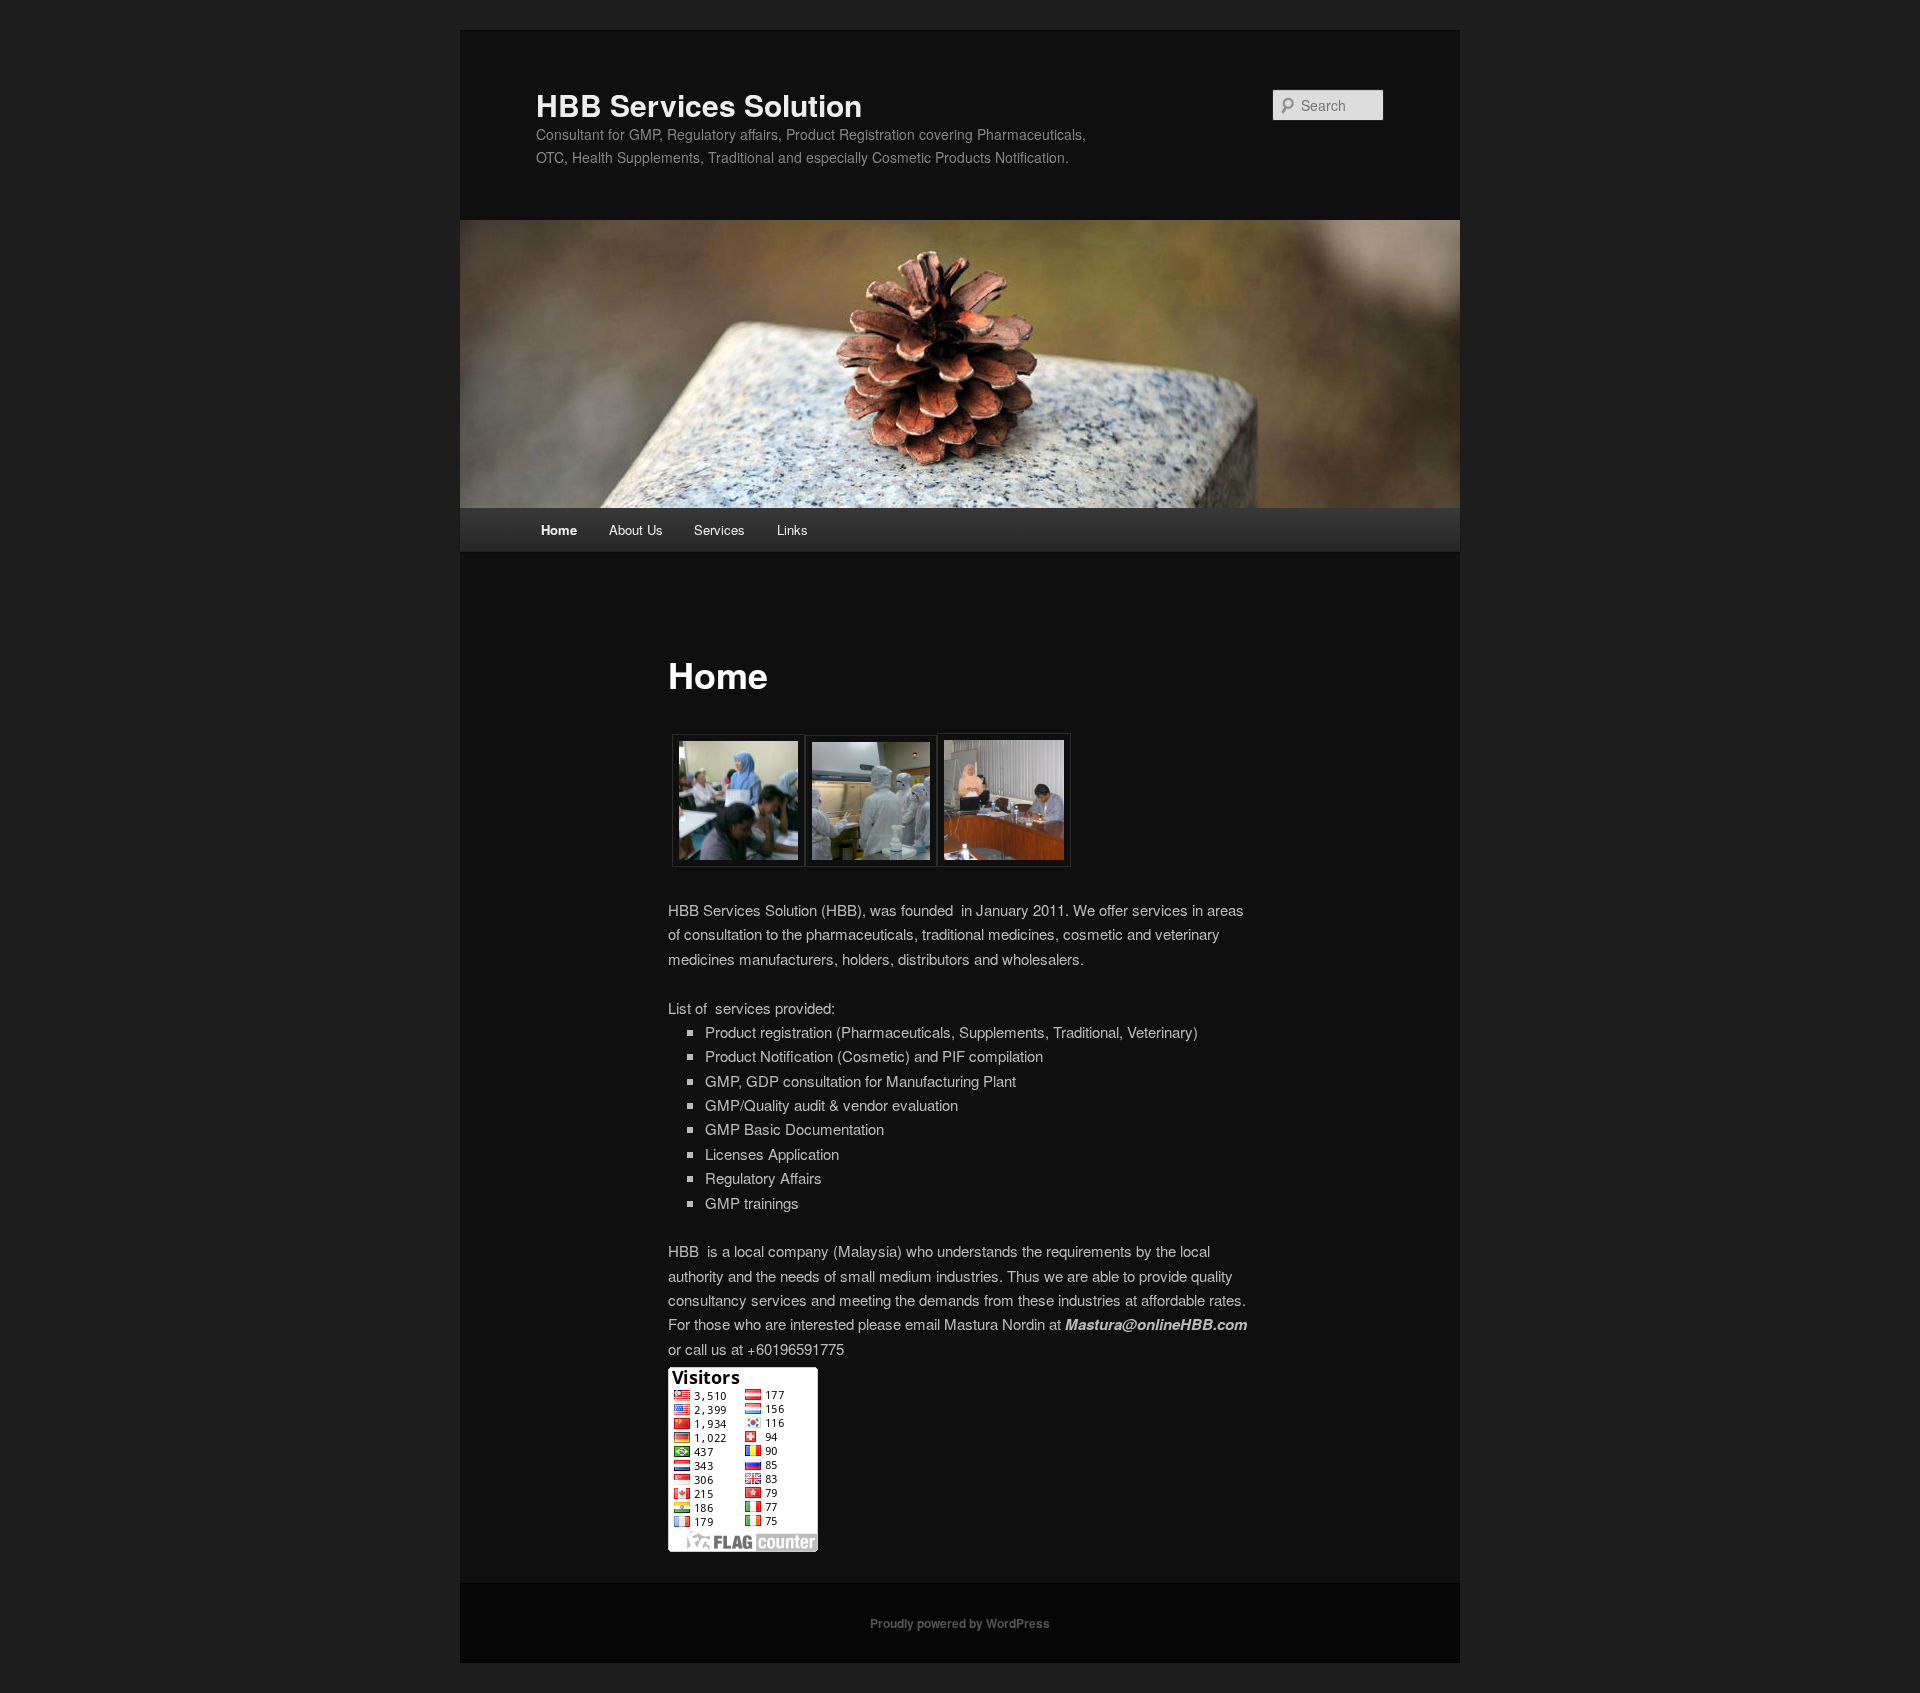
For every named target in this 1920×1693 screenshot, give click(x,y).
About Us (636, 529)
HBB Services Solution (699, 104)
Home (559, 529)
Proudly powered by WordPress (960, 1623)
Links (792, 529)
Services (719, 529)
